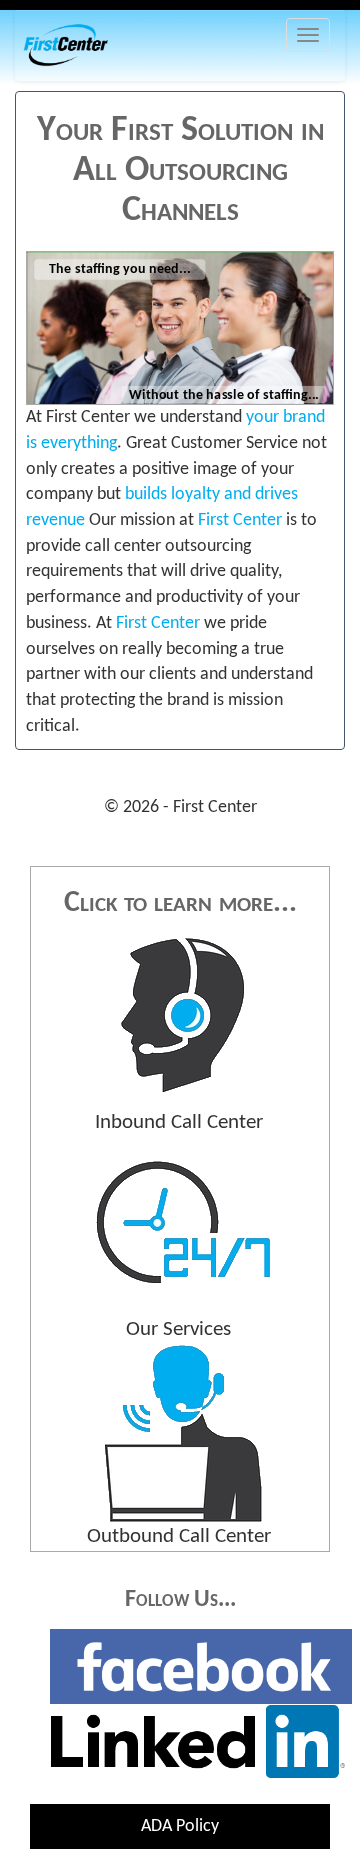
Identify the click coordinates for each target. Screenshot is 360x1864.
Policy (179, 1826)
